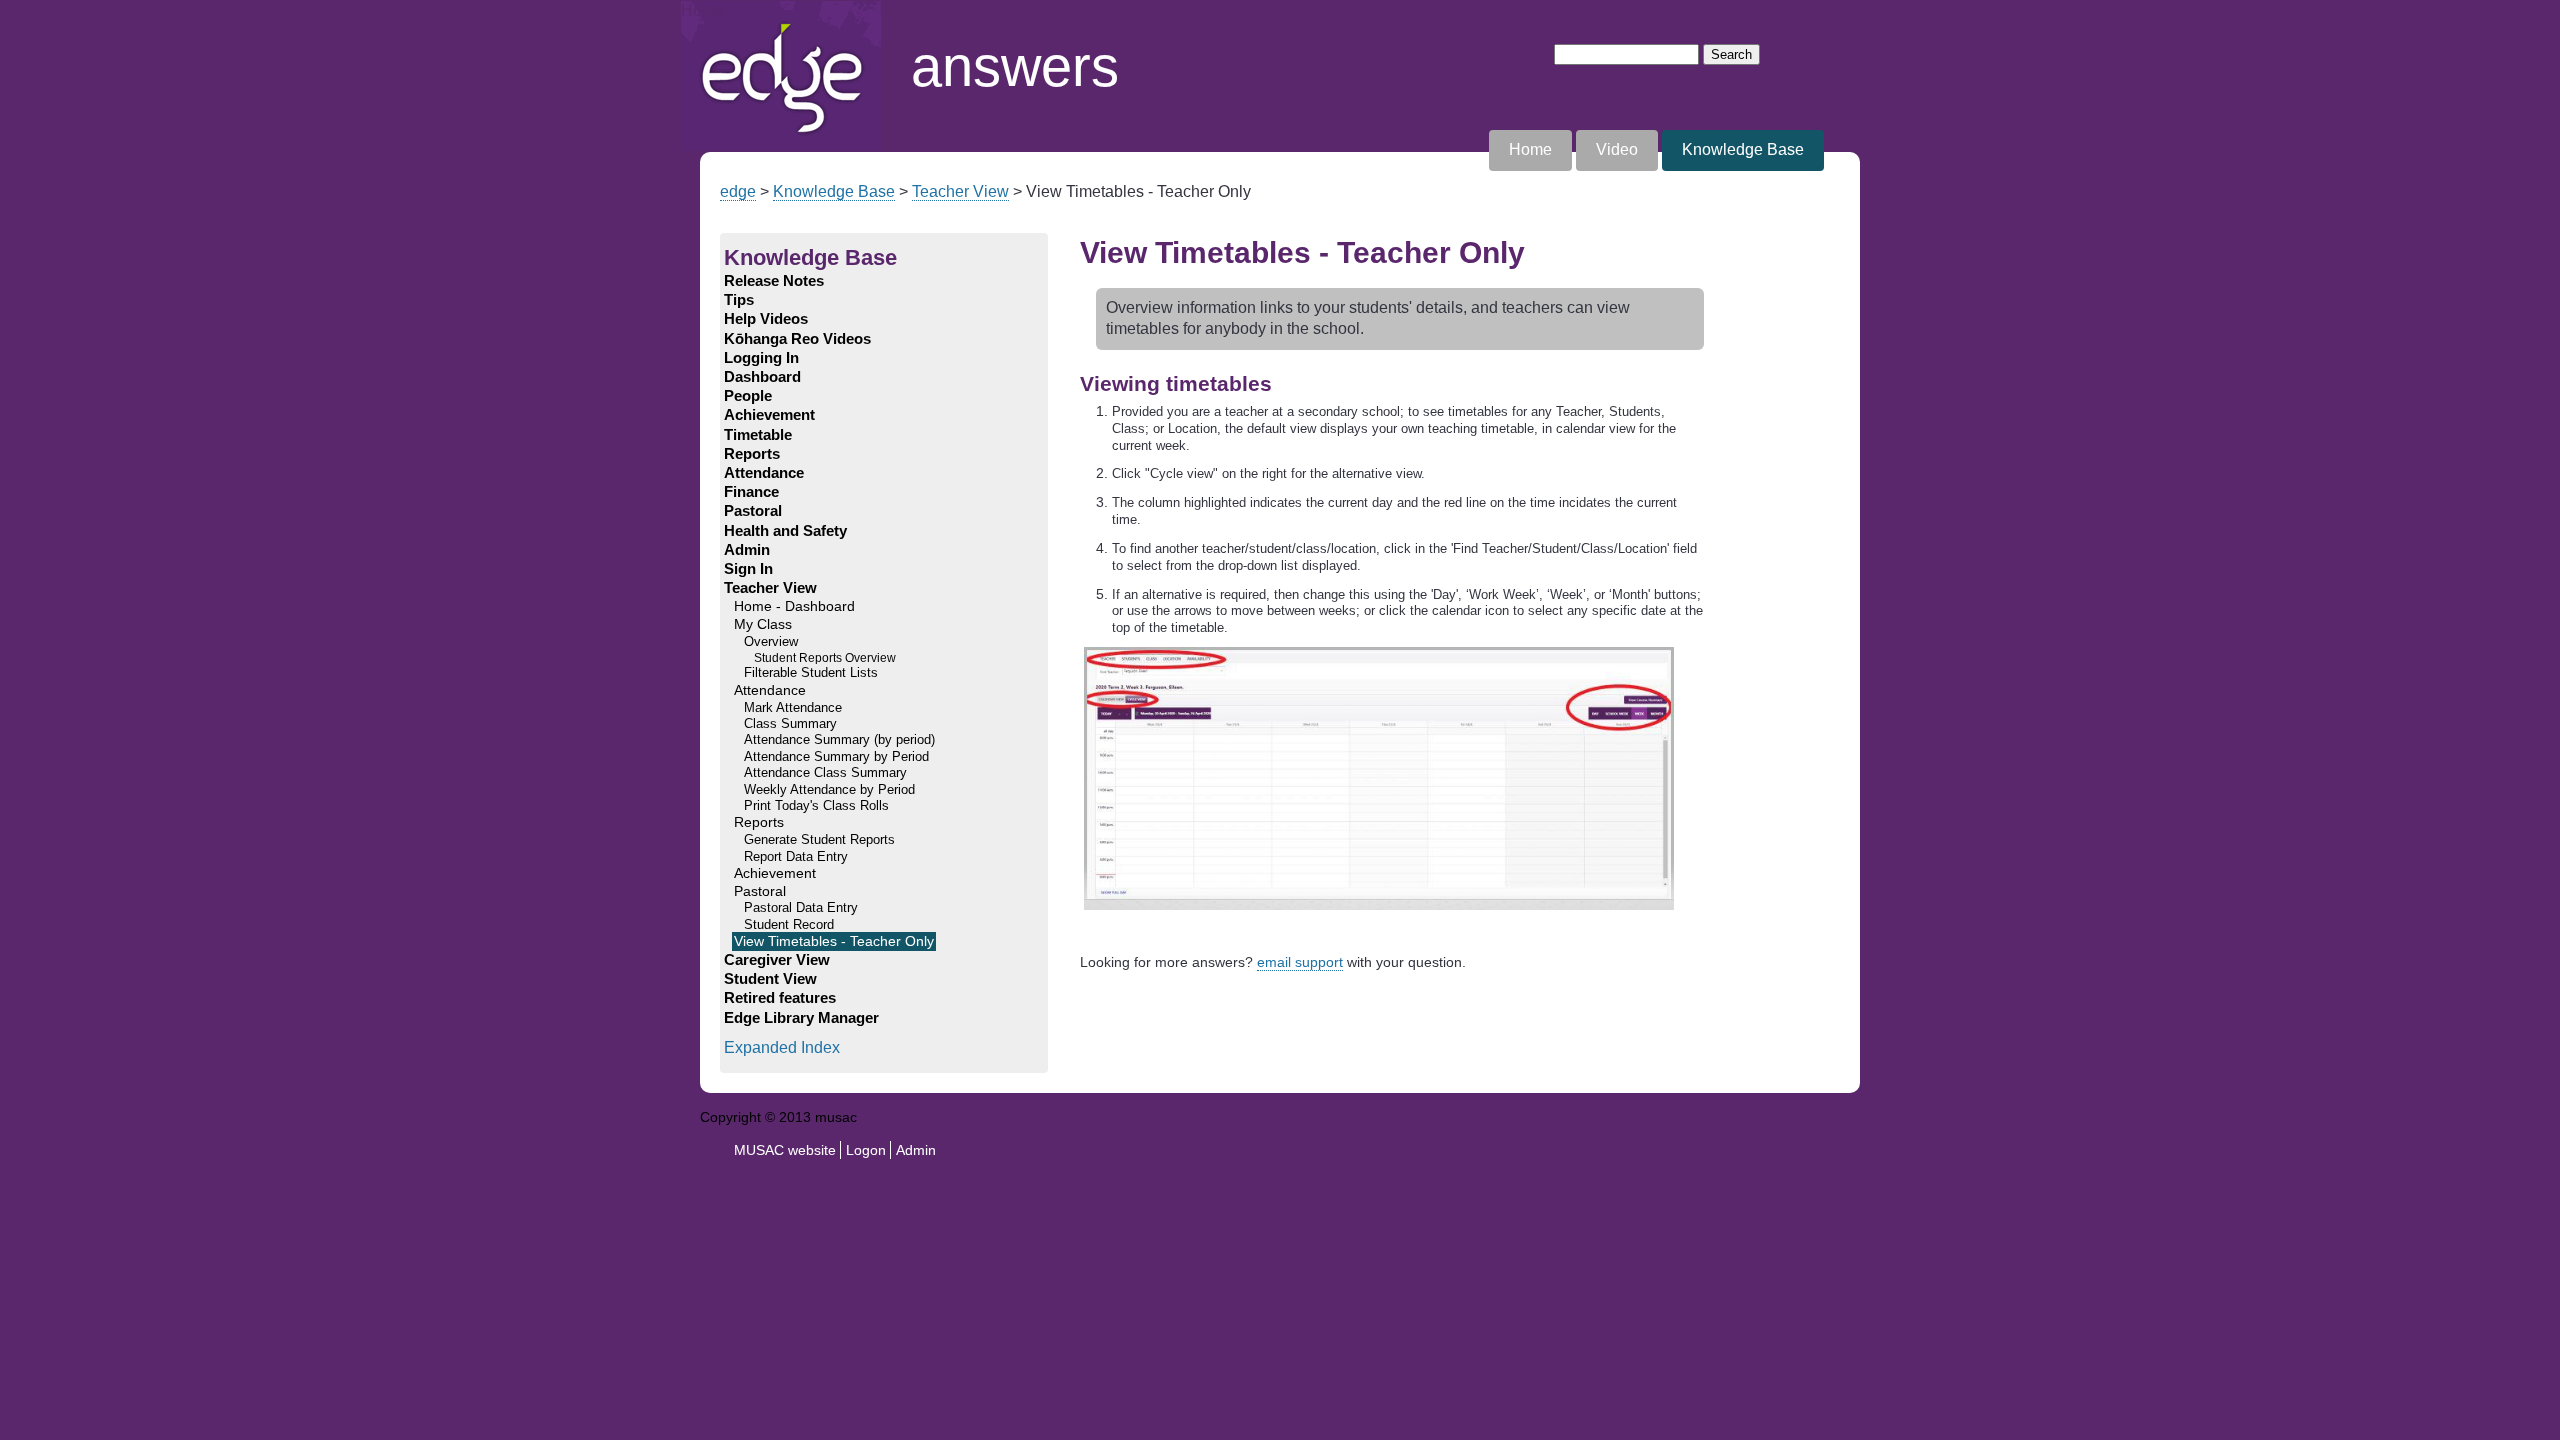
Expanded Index (782, 1047)
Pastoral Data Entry (801, 908)
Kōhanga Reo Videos (797, 339)
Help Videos (766, 319)
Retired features (780, 998)
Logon (866, 1150)
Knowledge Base (1743, 149)
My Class (763, 624)
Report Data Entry (796, 857)
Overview (771, 642)
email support (1300, 962)
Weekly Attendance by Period (829, 790)
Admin (747, 550)
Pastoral (753, 511)
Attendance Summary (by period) (839, 740)
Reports (752, 454)
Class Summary (790, 724)
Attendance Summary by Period (836, 757)
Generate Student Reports (819, 840)
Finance (751, 492)
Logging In (761, 358)
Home (702, 10)
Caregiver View (777, 960)
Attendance (764, 473)
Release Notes (774, 281)
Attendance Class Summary (825, 773)
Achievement (769, 415)
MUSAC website (785, 1150)
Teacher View (960, 191)
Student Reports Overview (825, 657)
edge (738, 191)
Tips (739, 300)
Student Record (789, 925)
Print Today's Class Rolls (816, 806)
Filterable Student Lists (811, 673)
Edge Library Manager (801, 1018)
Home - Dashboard (794, 606)
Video (1617, 149)
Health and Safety (785, 531)
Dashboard (762, 377)
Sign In (748, 569)
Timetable (758, 435)
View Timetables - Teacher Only (834, 941)
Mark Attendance (793, 708)
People (748, 396)
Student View (770, 979)
